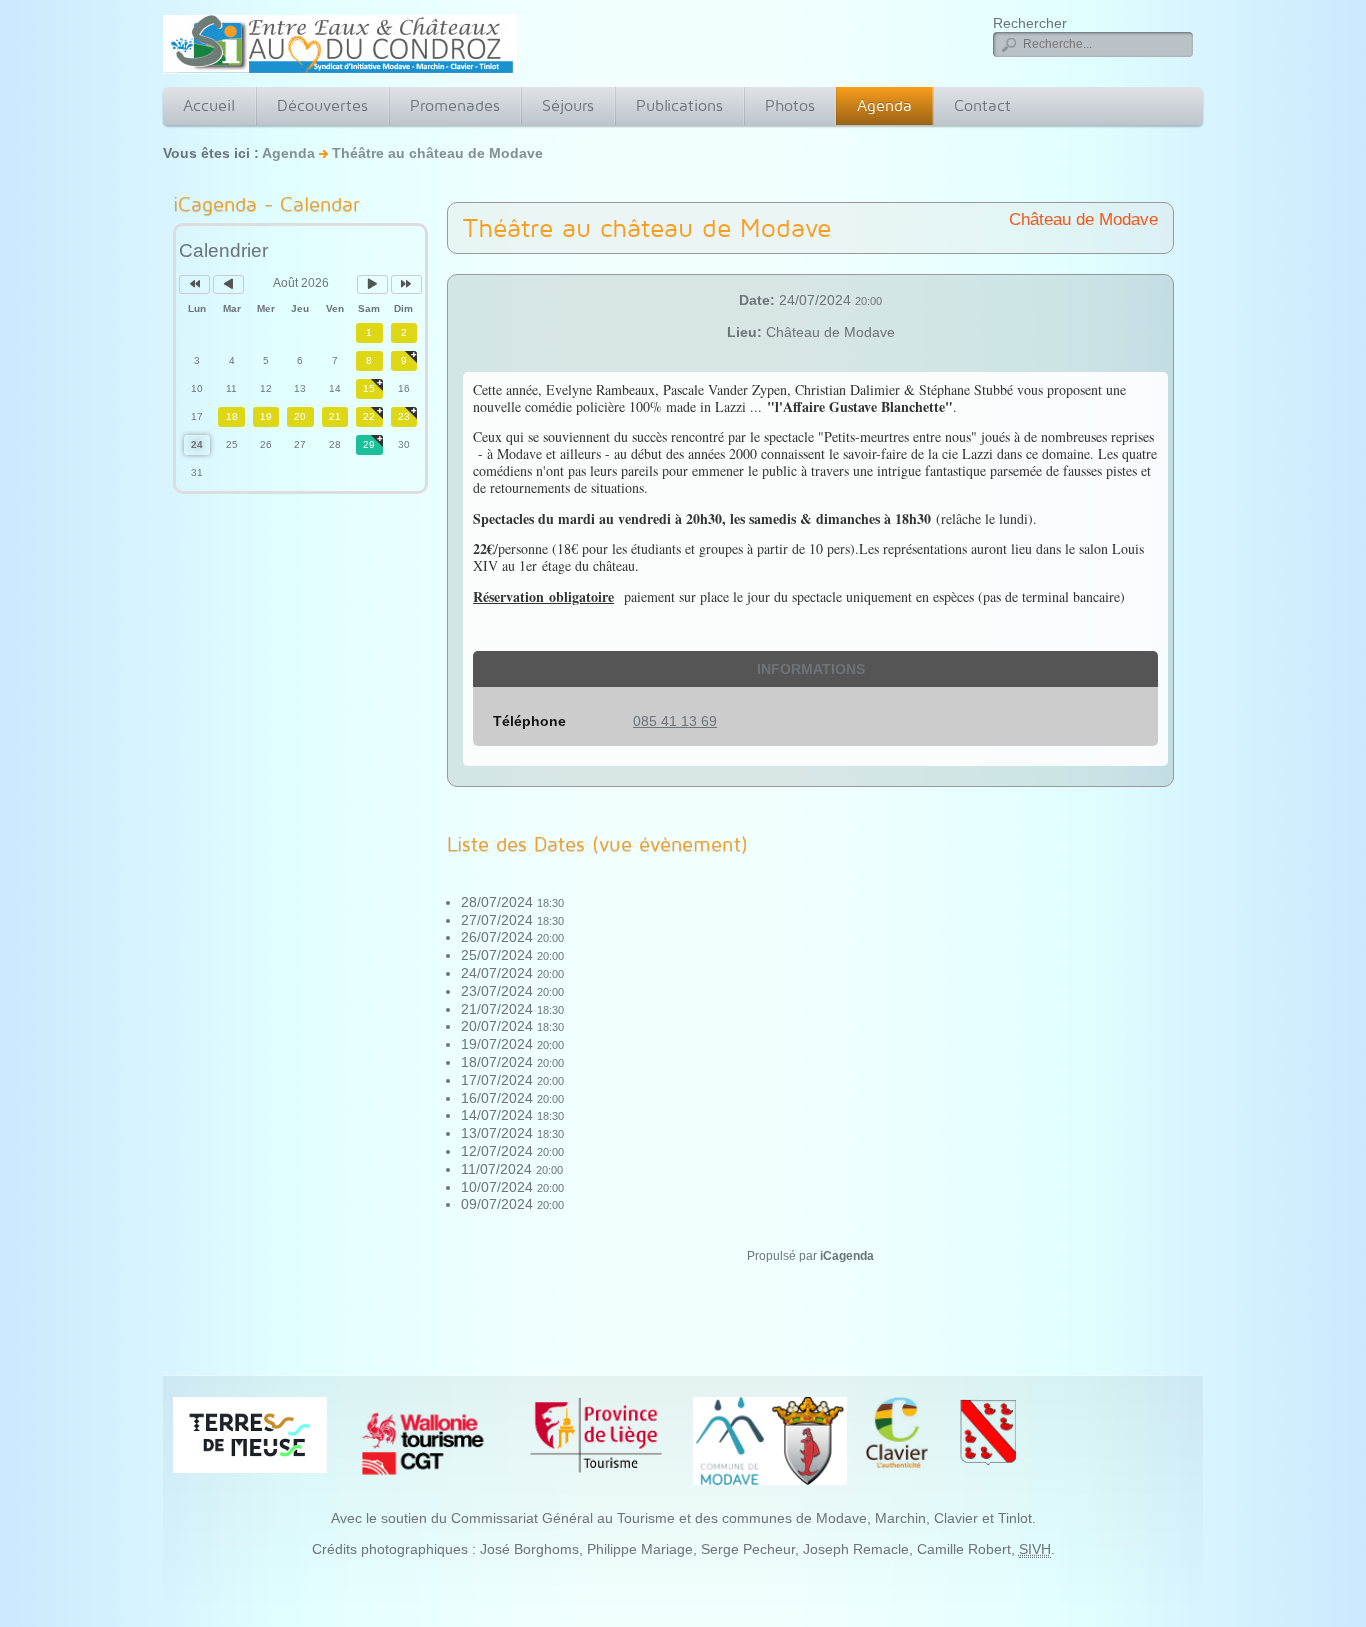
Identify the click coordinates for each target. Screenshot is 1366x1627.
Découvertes (322, 105)
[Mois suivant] (372, 284)
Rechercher (1030, 23)
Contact (982, 105)
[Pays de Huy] (250, 1433)
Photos (790, 105)
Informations (811, 669)
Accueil (209, 105)
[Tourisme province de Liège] (596, 1434)
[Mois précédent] (228, 284)
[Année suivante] (406, 284)
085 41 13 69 (675, 721)
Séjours (568, 105)
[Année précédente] (194, 284)
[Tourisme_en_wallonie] (423, 1443)
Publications (679, 105)
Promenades (455, 105)
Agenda (884, 105)
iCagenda (847, 1256)
